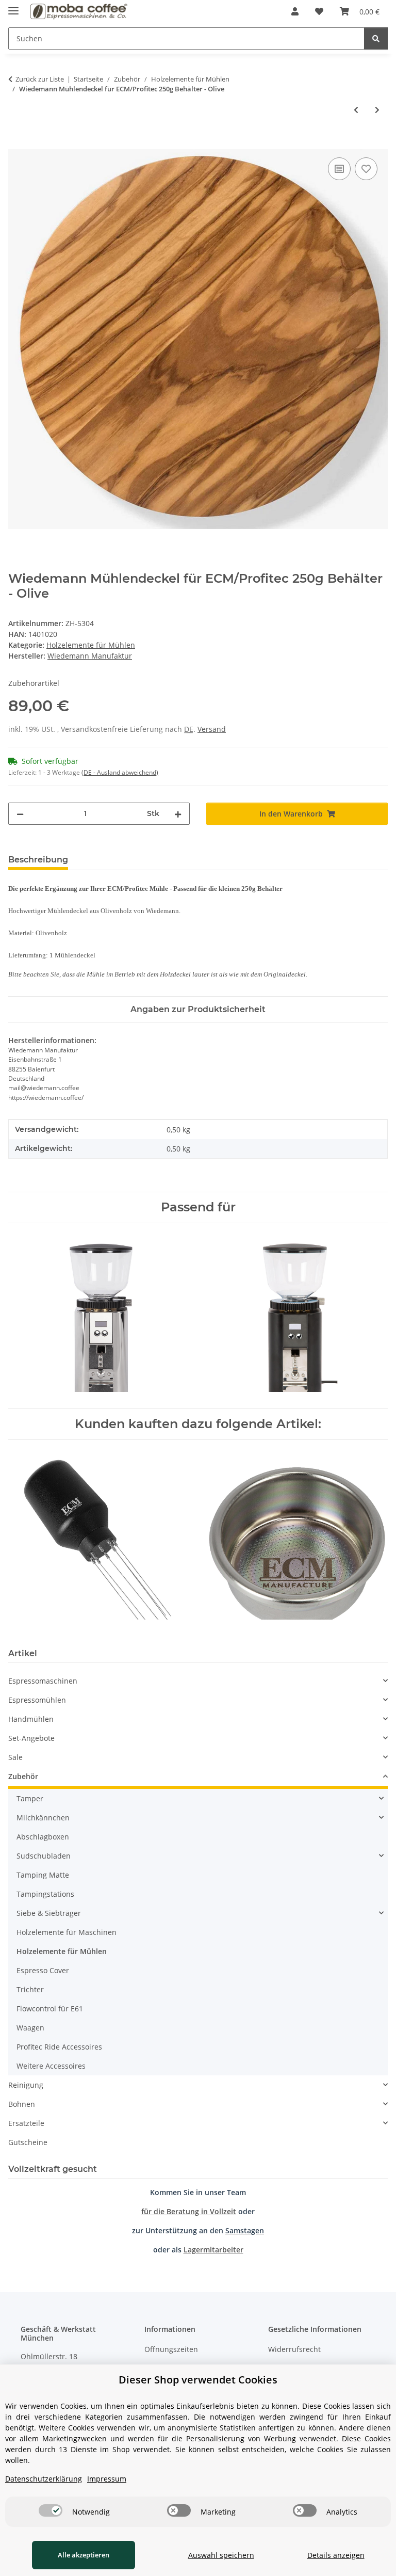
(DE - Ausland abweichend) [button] (120, 772)
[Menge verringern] (20, 814)
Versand (212, 729)
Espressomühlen (37, 1700)
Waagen (30, 2028)
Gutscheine (28, 2142)
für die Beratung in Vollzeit (189, 2211)
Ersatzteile (26, 2123)
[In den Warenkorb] (16, 143)
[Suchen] (376, 38)
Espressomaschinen (43, 1681)
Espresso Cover (43, 1970)
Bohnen (22, 2104)
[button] (295, 11)
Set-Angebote (31, 1738)
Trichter (30, 1989)
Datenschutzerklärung (44, 2479)
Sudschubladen (44, 1856)
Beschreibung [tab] (38, 860)
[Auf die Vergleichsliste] (339, 169)
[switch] (51, 2510)
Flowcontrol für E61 (50, 2009)
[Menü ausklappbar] (13, 6)
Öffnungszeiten (171, 2349)
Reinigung (26, 2085)
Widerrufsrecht (294, 2349)
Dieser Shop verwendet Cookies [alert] (198, 2380)
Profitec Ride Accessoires (59, 2047)
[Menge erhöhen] (178, 814)
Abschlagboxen (43, 1837)
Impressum (107, 2479)
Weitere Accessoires (51, 2066)
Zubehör (23, 1776)
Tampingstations (45, 1894)
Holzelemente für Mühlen (91, 645)
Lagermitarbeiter (213, 2250)
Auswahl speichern (221, 2555)
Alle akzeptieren (84, 2555)
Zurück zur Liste (40, 79)
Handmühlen (31, 1719)
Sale (15, 1757)
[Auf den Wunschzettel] (366, 169)
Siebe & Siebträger (49, 1913)
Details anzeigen (336, 2555)
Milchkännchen (43, 1818)
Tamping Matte (43, 1875)
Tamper (30, 1798)
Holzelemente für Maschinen (67, 1932)
